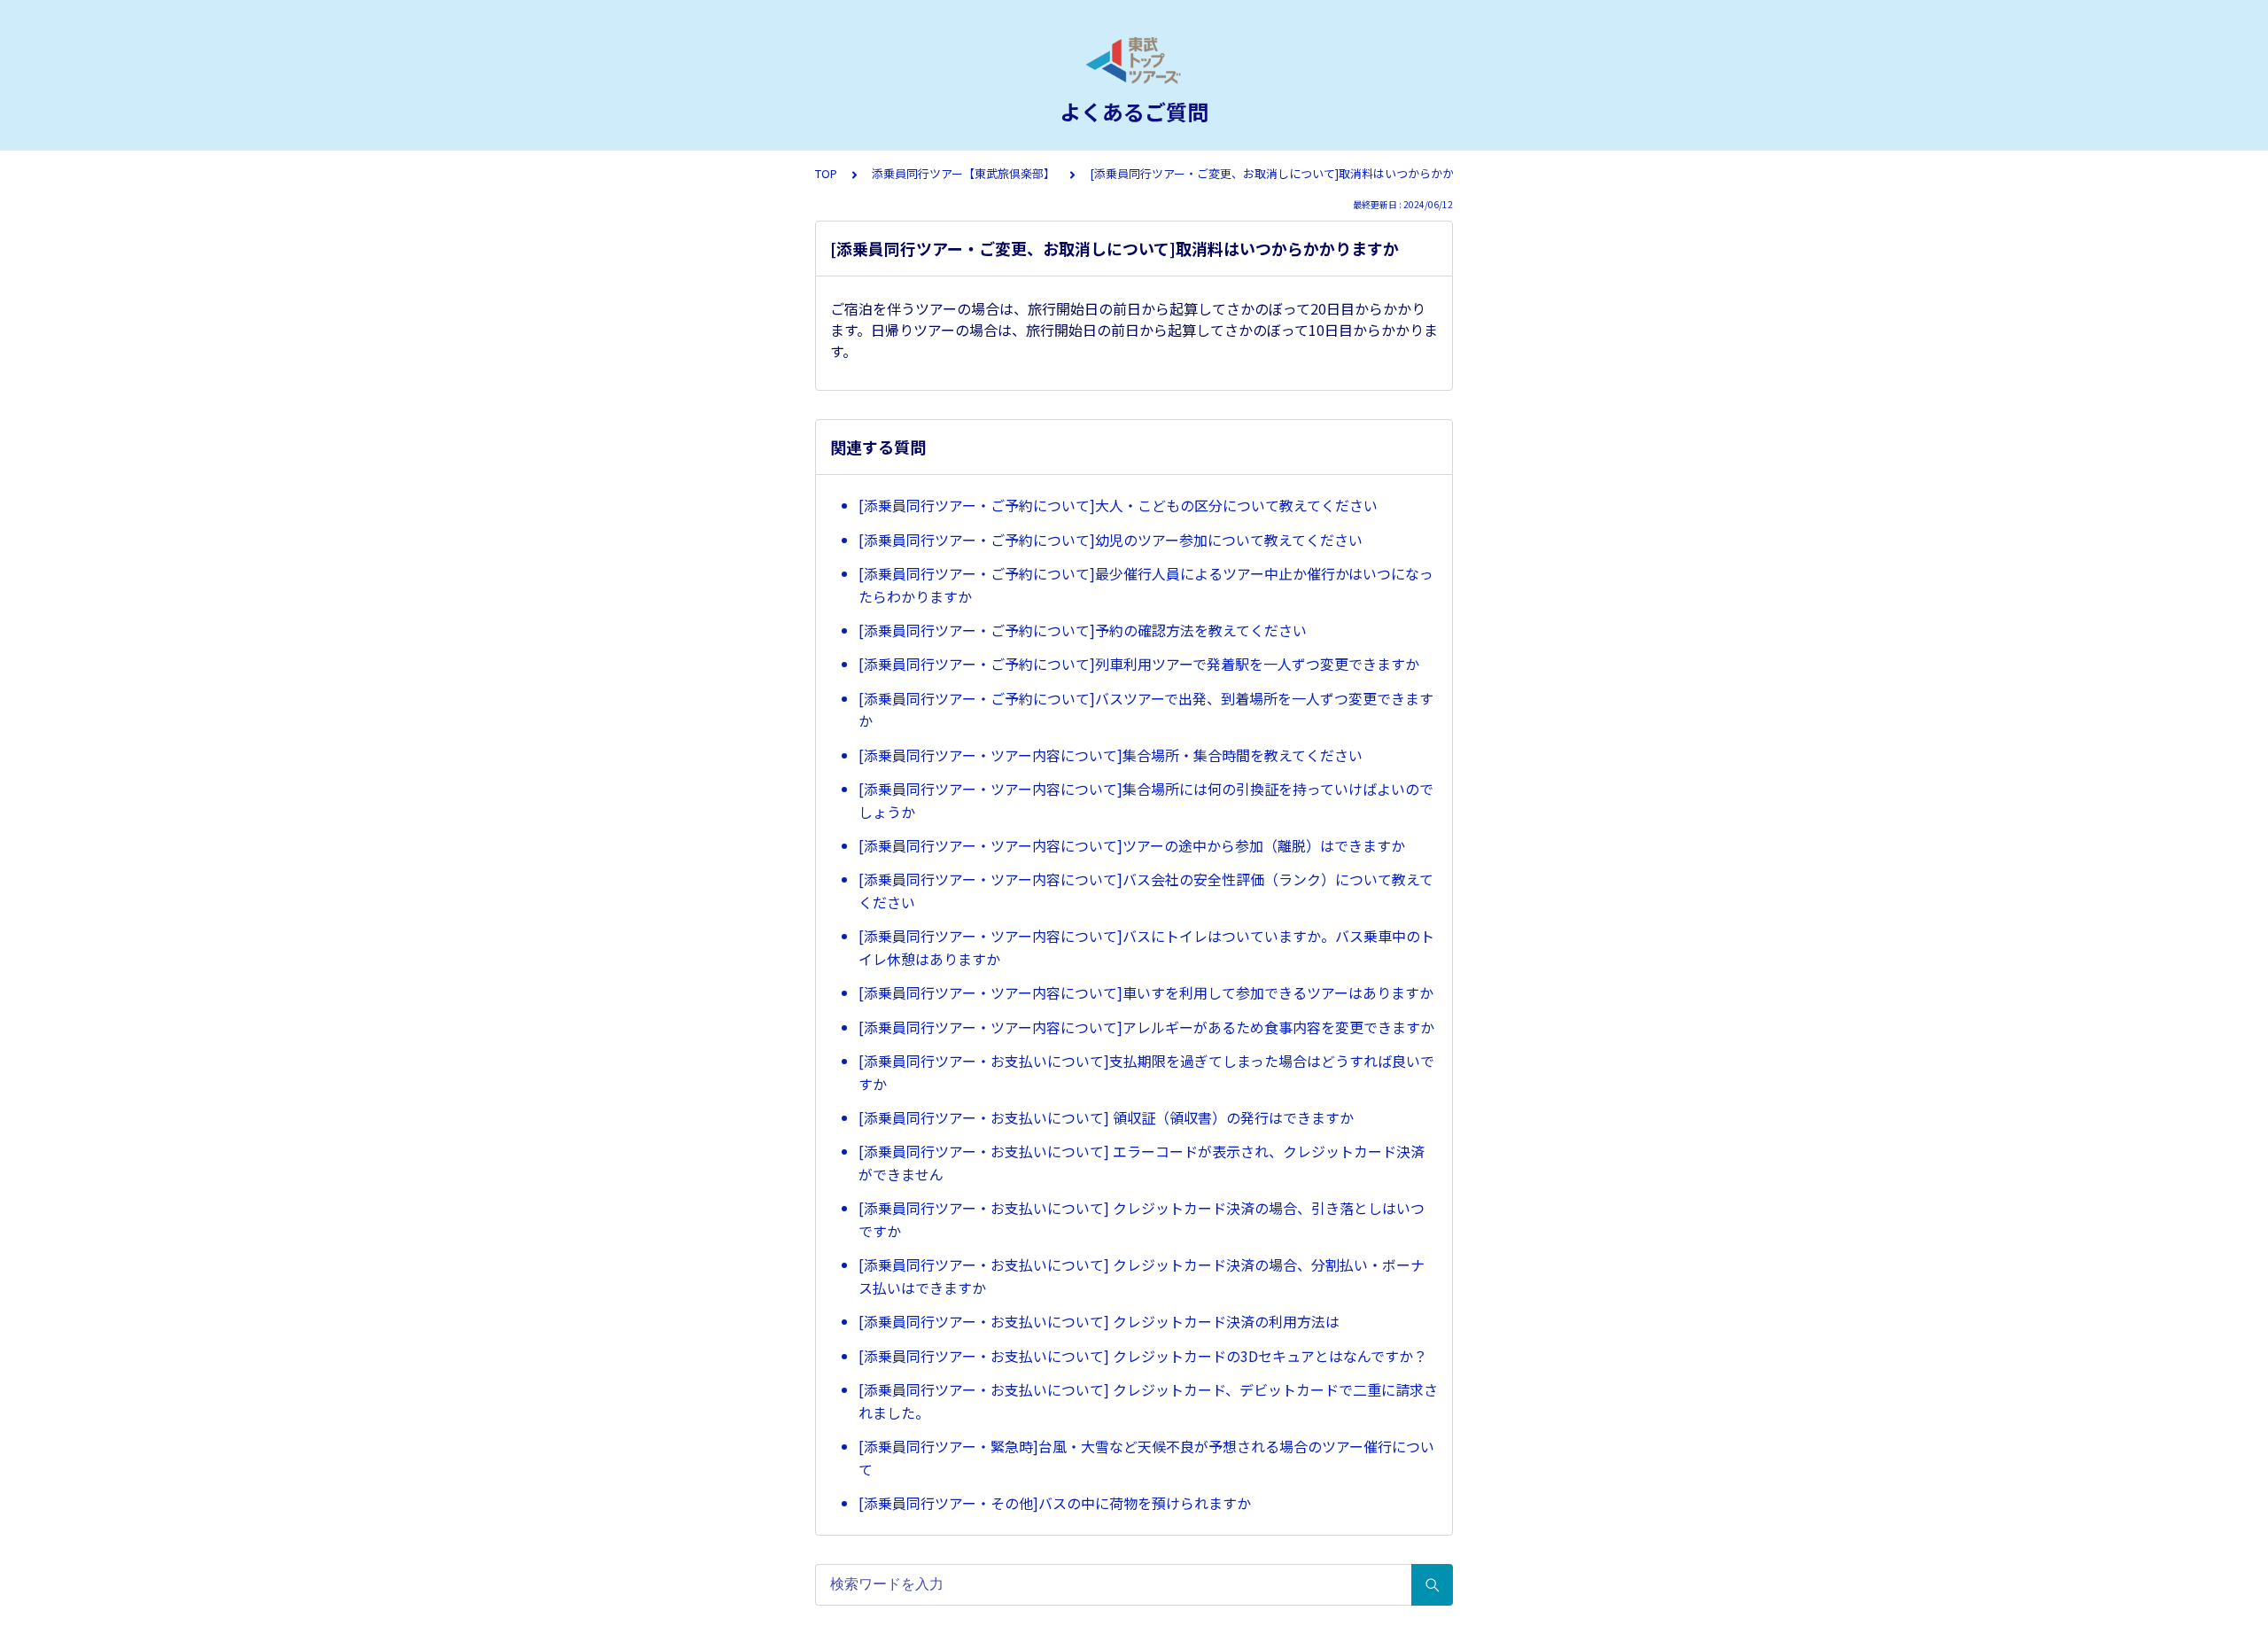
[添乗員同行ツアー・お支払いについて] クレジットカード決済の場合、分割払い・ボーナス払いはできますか (1142, 1276)
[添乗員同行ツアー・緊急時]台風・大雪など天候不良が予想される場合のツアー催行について (1146, 1458)
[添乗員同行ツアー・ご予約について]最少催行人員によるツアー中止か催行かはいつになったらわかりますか (1146, 585)
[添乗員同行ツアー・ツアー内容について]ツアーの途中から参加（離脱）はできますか (1132, 845)
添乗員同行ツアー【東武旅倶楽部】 (963, 173)
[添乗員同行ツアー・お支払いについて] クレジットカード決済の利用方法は (1099, 1321)
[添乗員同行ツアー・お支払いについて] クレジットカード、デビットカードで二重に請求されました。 (1148, 1401)
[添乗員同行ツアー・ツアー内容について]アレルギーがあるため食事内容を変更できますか (1146, 1027)
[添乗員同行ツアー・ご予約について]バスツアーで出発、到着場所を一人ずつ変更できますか (1146, 710)
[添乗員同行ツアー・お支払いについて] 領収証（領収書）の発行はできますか (1106, 1117)
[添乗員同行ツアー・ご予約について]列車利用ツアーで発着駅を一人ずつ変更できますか (1139, 664)
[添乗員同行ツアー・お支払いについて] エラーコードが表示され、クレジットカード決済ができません (1142, 1163)
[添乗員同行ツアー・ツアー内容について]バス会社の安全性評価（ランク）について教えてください (1146, 891)
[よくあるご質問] (1134, 60)
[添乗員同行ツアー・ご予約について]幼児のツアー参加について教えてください (1111, 540)
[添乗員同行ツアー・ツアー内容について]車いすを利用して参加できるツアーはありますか (1146, 992)
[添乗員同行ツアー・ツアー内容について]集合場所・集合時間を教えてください (1111, 755)
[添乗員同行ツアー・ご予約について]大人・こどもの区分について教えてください (1118, 505)
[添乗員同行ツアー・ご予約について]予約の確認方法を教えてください (1083, 630)
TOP (826, 173)
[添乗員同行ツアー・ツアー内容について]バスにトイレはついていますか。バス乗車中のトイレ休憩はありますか (1146, 947)
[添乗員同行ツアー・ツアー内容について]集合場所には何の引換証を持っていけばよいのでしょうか (1146, 800)
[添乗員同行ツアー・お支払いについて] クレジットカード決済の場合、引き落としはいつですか (1142, 1219)
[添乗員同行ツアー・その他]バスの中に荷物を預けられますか (1055, 1503)
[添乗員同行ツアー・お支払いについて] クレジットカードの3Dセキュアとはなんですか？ (1143, 1356)
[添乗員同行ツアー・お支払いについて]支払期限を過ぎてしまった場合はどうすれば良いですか (1146, 1072)
